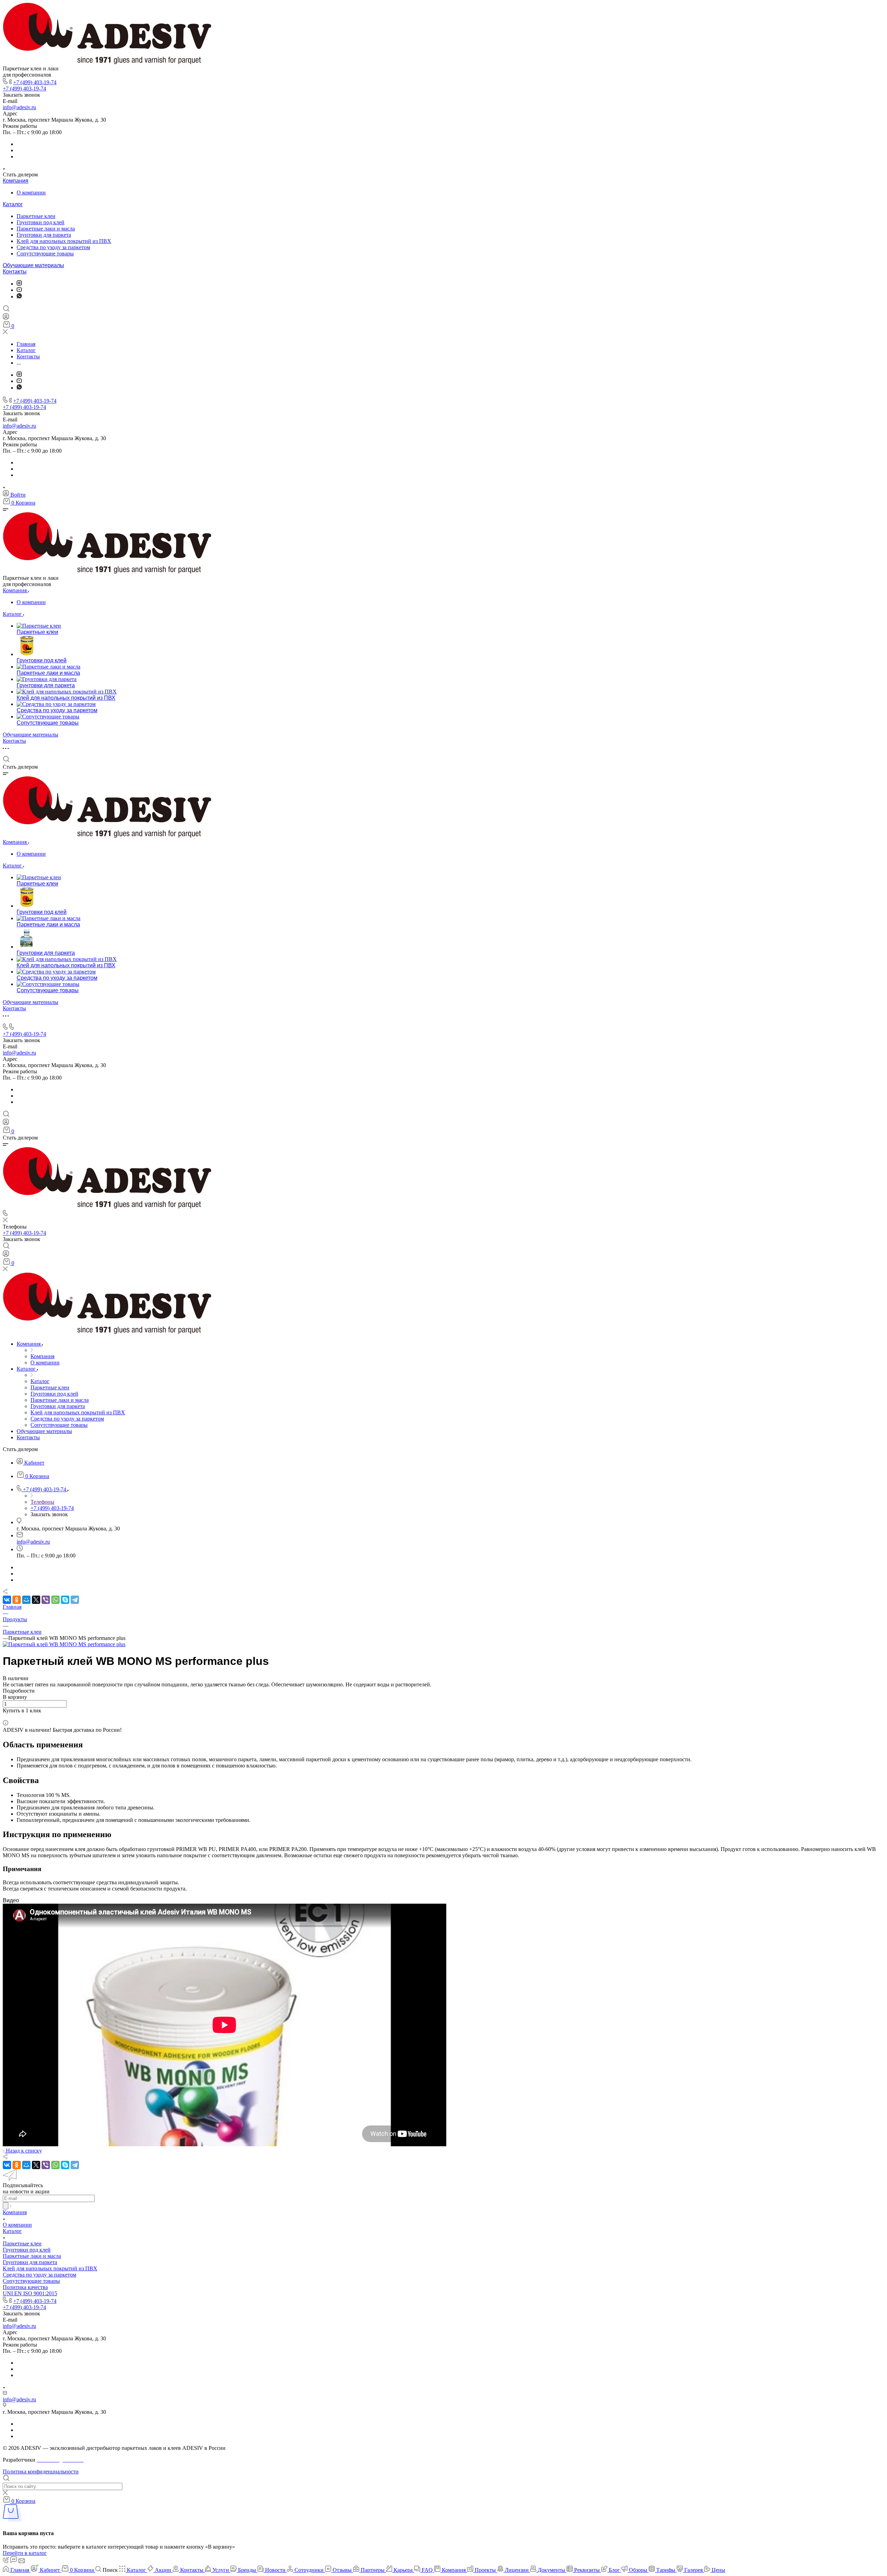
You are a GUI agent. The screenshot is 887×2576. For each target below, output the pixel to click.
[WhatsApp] (55, 1600)
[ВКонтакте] (7, 1600)
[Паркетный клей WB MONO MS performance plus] (64, 1644)
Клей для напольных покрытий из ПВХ (64, 241)
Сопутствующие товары (45, 254)
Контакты (15, 272)
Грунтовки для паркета (44, 235)
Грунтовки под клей (41, 222)
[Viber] (46, 1600)
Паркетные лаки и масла (46, 229)
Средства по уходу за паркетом (53, 247)
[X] (36, 1600)
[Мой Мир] (26, 1600)
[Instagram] (19, 284)
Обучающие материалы (33, 265)
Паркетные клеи (36, 216)
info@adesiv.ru (19, 107)
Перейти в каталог (25, 2553)
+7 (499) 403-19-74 (35, 82)
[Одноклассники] (17, 1600)
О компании (31, 193)
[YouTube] (19, 290)
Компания (16, 181)
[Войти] (6, 318)
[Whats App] (19, 296)
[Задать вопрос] (5, 1717)
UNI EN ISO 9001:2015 (30, 2293)
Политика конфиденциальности (41, 2472)
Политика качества (25, 2287)
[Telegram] (75, 1600)
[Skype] (65, 1600)
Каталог (13, 204)
